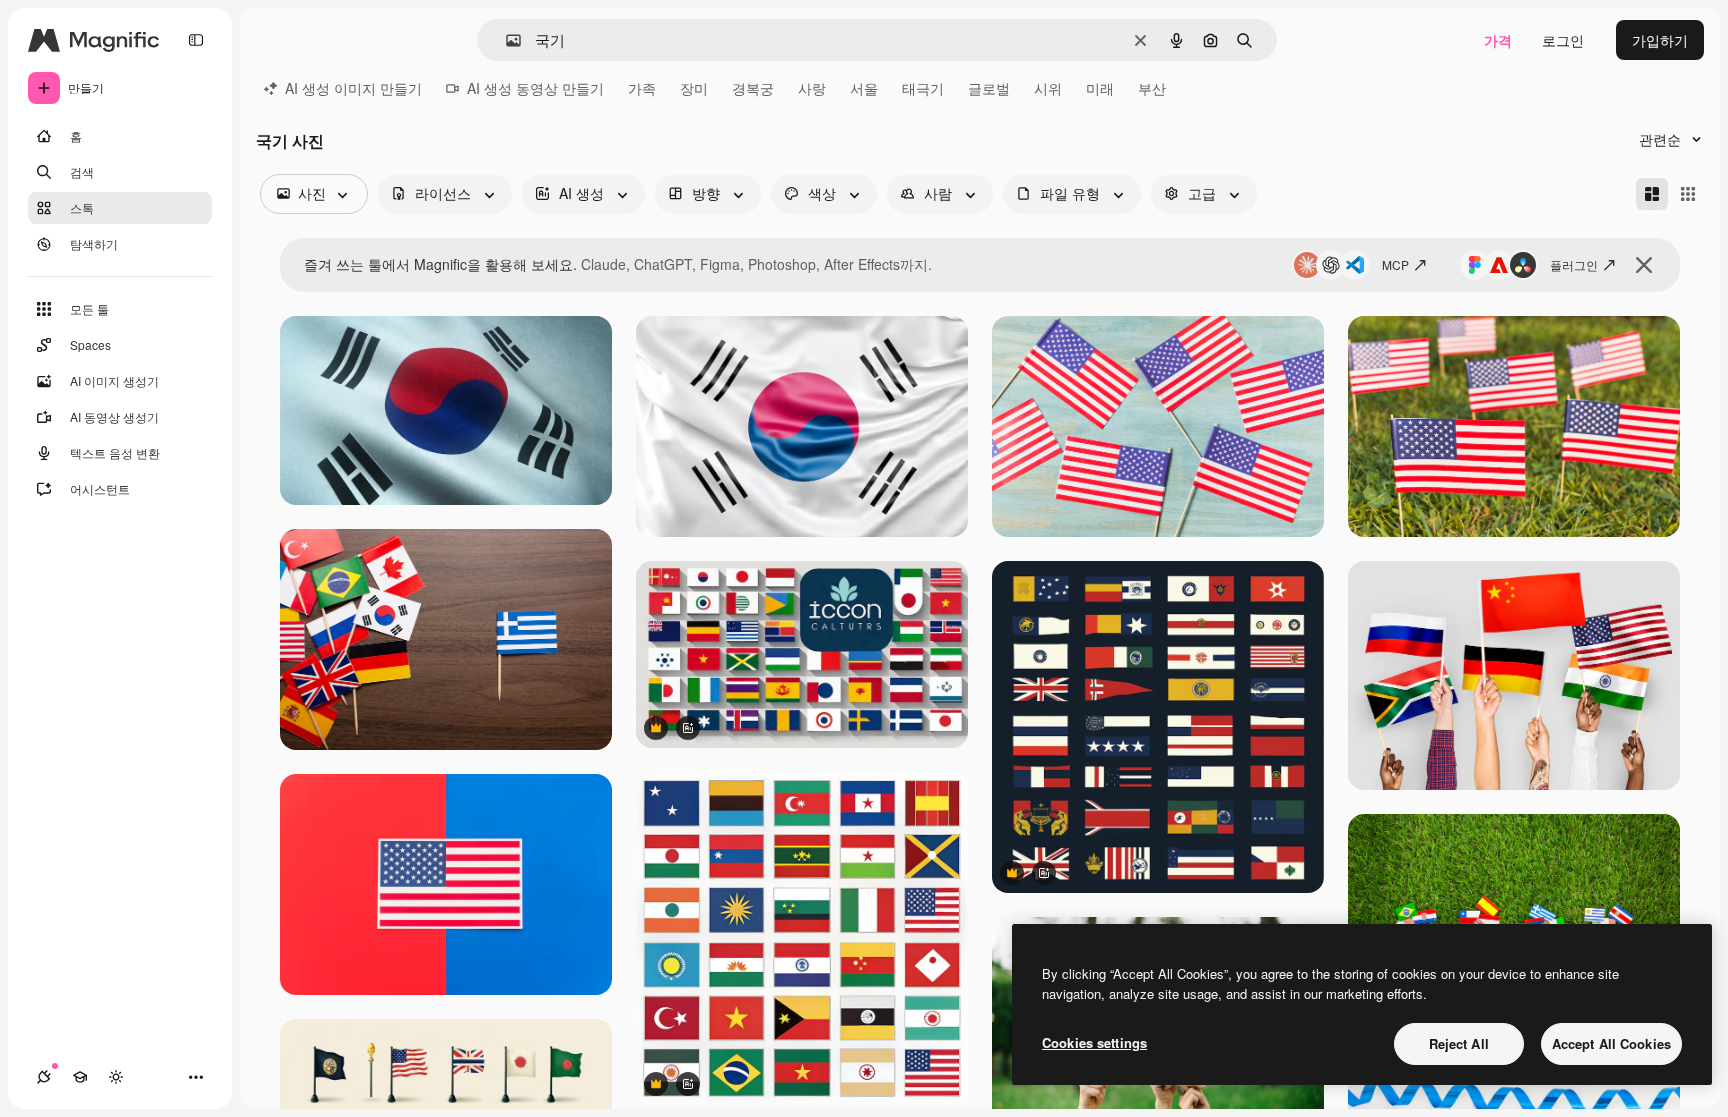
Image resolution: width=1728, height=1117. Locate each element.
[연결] (44, 1077)
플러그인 (1574, 264)
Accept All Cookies (1611, 1043)
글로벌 (989, 88)
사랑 (812, 88)
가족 (642, 88)
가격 (1498, 40)
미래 (1100, 88)
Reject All (1459, 1043)
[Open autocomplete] (505, 40)
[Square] (1688, 194)
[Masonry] (1652, 194)
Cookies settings (1094, 1042)
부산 (1152, 88)
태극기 (923, 88)
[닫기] (1644, 265)
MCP (1395, 264)
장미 (694, 88)
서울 (864, 88)
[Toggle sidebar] (196, 40)
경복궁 (753, 88)
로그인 (1563, 40)
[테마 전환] (116, 1077)
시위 (1048, 88)
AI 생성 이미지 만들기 (353, 88)
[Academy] (80, 1077)
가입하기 (1660, 40)
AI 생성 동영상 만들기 (535, 88)
